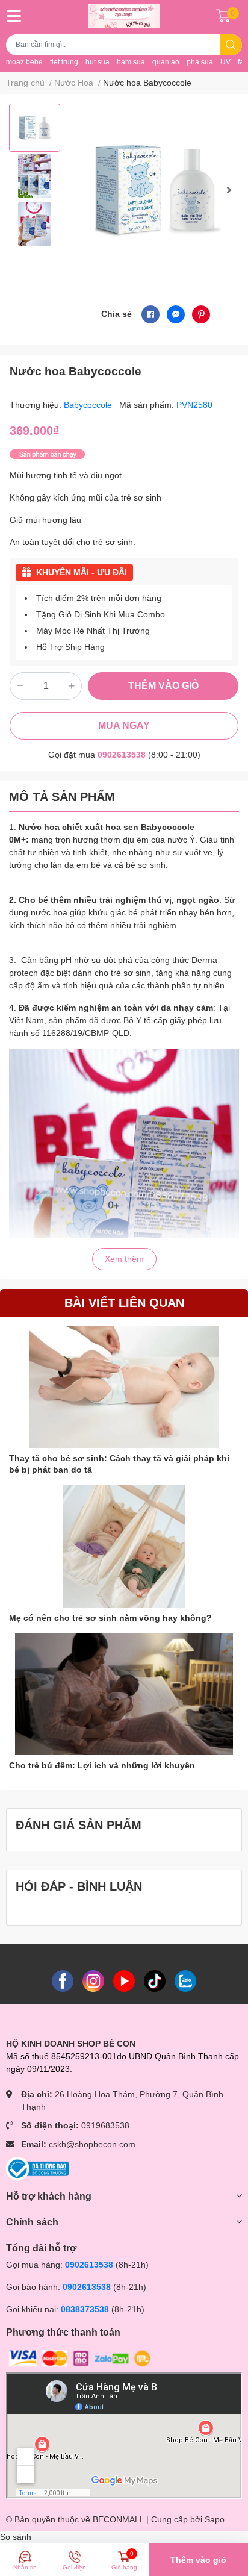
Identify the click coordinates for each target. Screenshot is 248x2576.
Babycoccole (89, 405)
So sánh (16, 2537)
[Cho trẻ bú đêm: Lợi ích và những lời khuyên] (124, 1694)
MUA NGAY (124, 725)
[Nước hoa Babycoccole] (156, 190)
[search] (231, 45)
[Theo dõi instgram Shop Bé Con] (93, 1980)
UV (225, 62)
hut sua (98, 62)
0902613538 (122, 755)
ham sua (131, 62)
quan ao (166, 62)
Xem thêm (124, 1259)
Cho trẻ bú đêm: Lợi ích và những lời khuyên (102, 1765)
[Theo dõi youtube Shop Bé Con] (124, 1980)
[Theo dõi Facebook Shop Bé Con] (63, 1980)
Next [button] (229, 190)
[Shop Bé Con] (124, 16)
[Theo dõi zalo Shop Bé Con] (185, 1980)
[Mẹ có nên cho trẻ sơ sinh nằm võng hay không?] (124, 1546)
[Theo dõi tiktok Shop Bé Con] (155, 1980)
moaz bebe (24, 62)
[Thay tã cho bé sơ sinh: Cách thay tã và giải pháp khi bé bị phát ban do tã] (124, 1387)
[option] (35, 128)
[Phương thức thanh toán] (80, 2358)
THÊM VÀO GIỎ (163, 686)
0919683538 (105, 2125)
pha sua (200, 62)
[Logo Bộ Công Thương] (37, 2168)
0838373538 (85, 2309)
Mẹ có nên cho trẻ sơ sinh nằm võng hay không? (110, 1618)
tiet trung (64, 62)
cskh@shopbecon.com (92, 2144)
